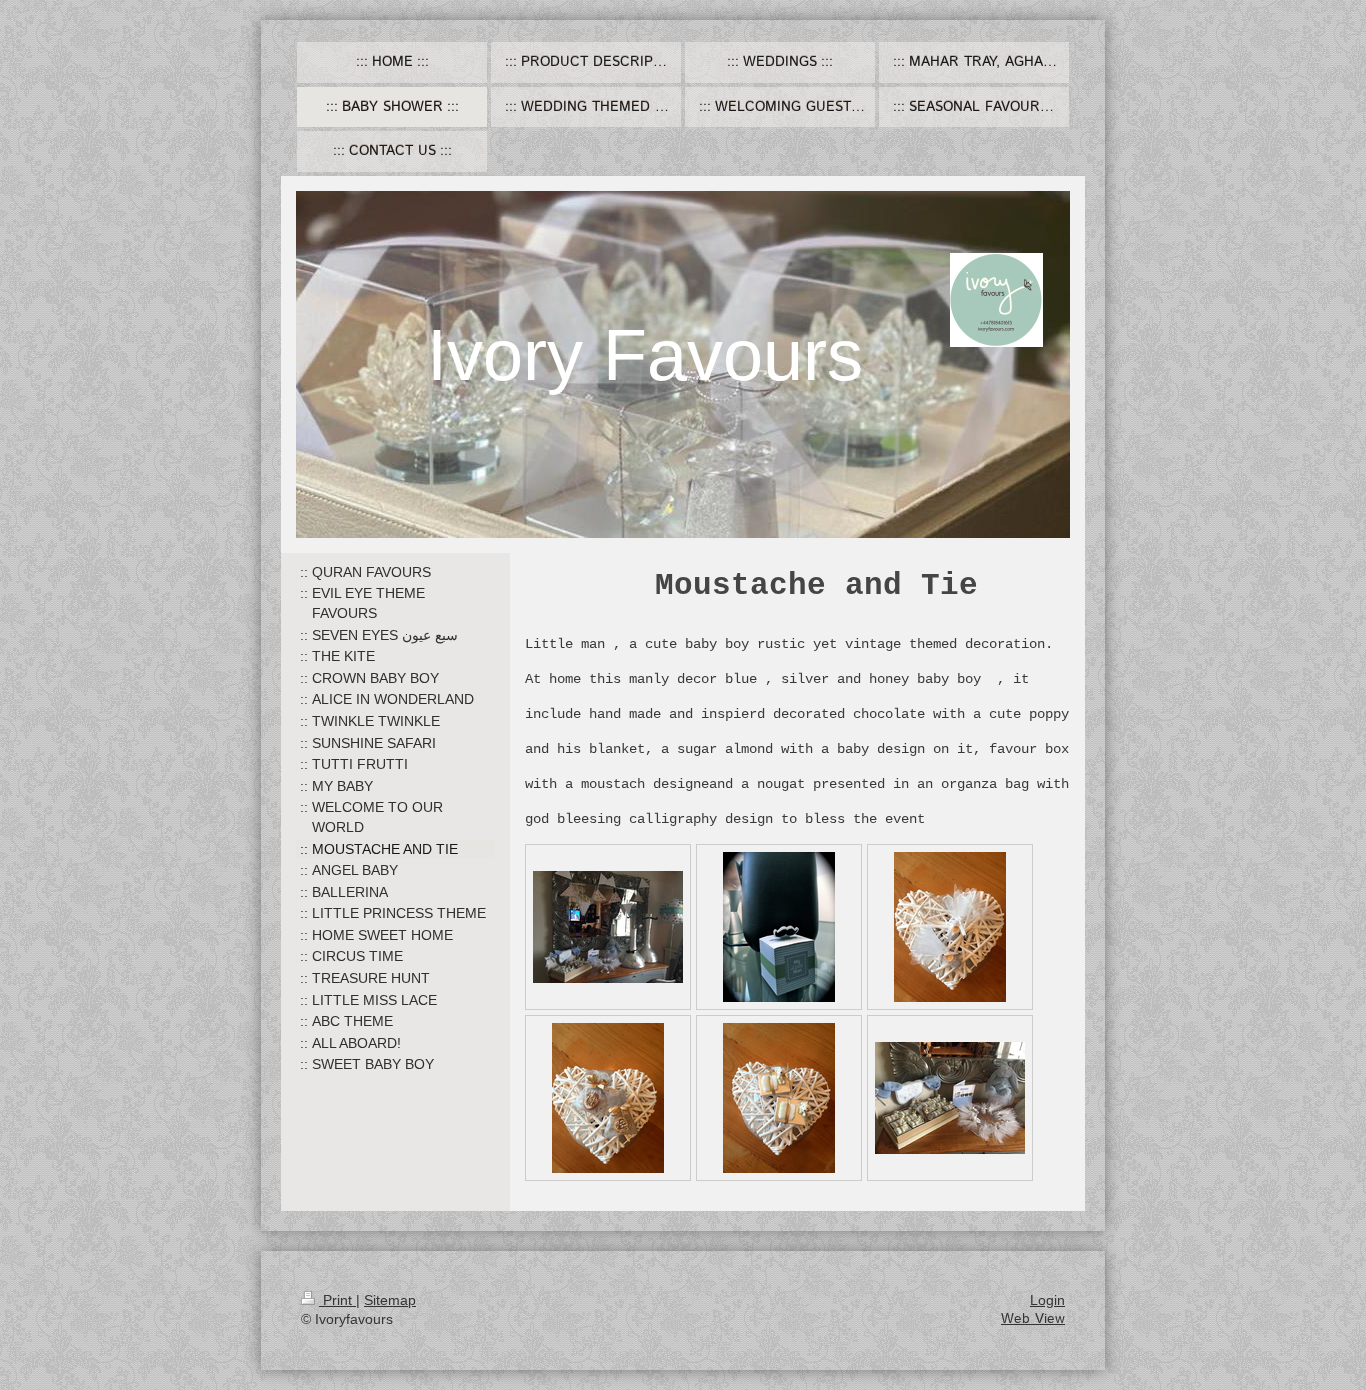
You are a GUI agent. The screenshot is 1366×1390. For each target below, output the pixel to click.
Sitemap (390, 1300)
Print (337, 1300)
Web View (1033, 1319)
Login (1047, 1300)
